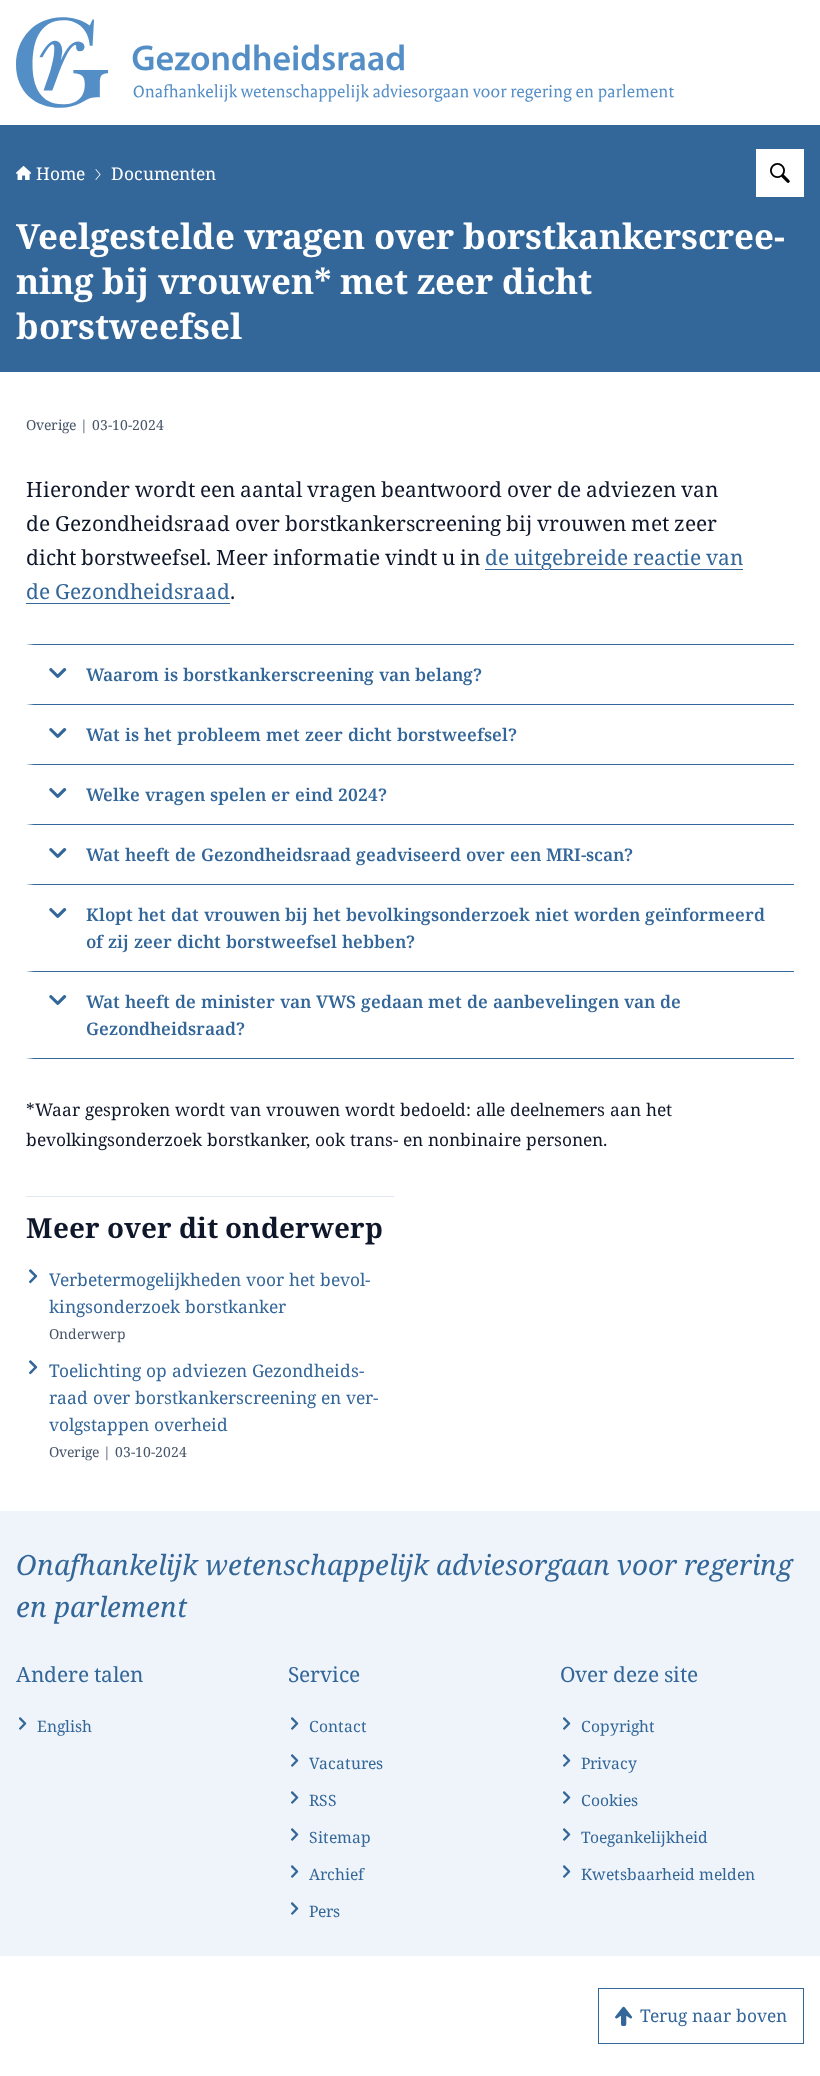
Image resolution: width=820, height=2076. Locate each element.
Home (60, 173)
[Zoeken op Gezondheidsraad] (780, 173)
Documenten (163, 173)
